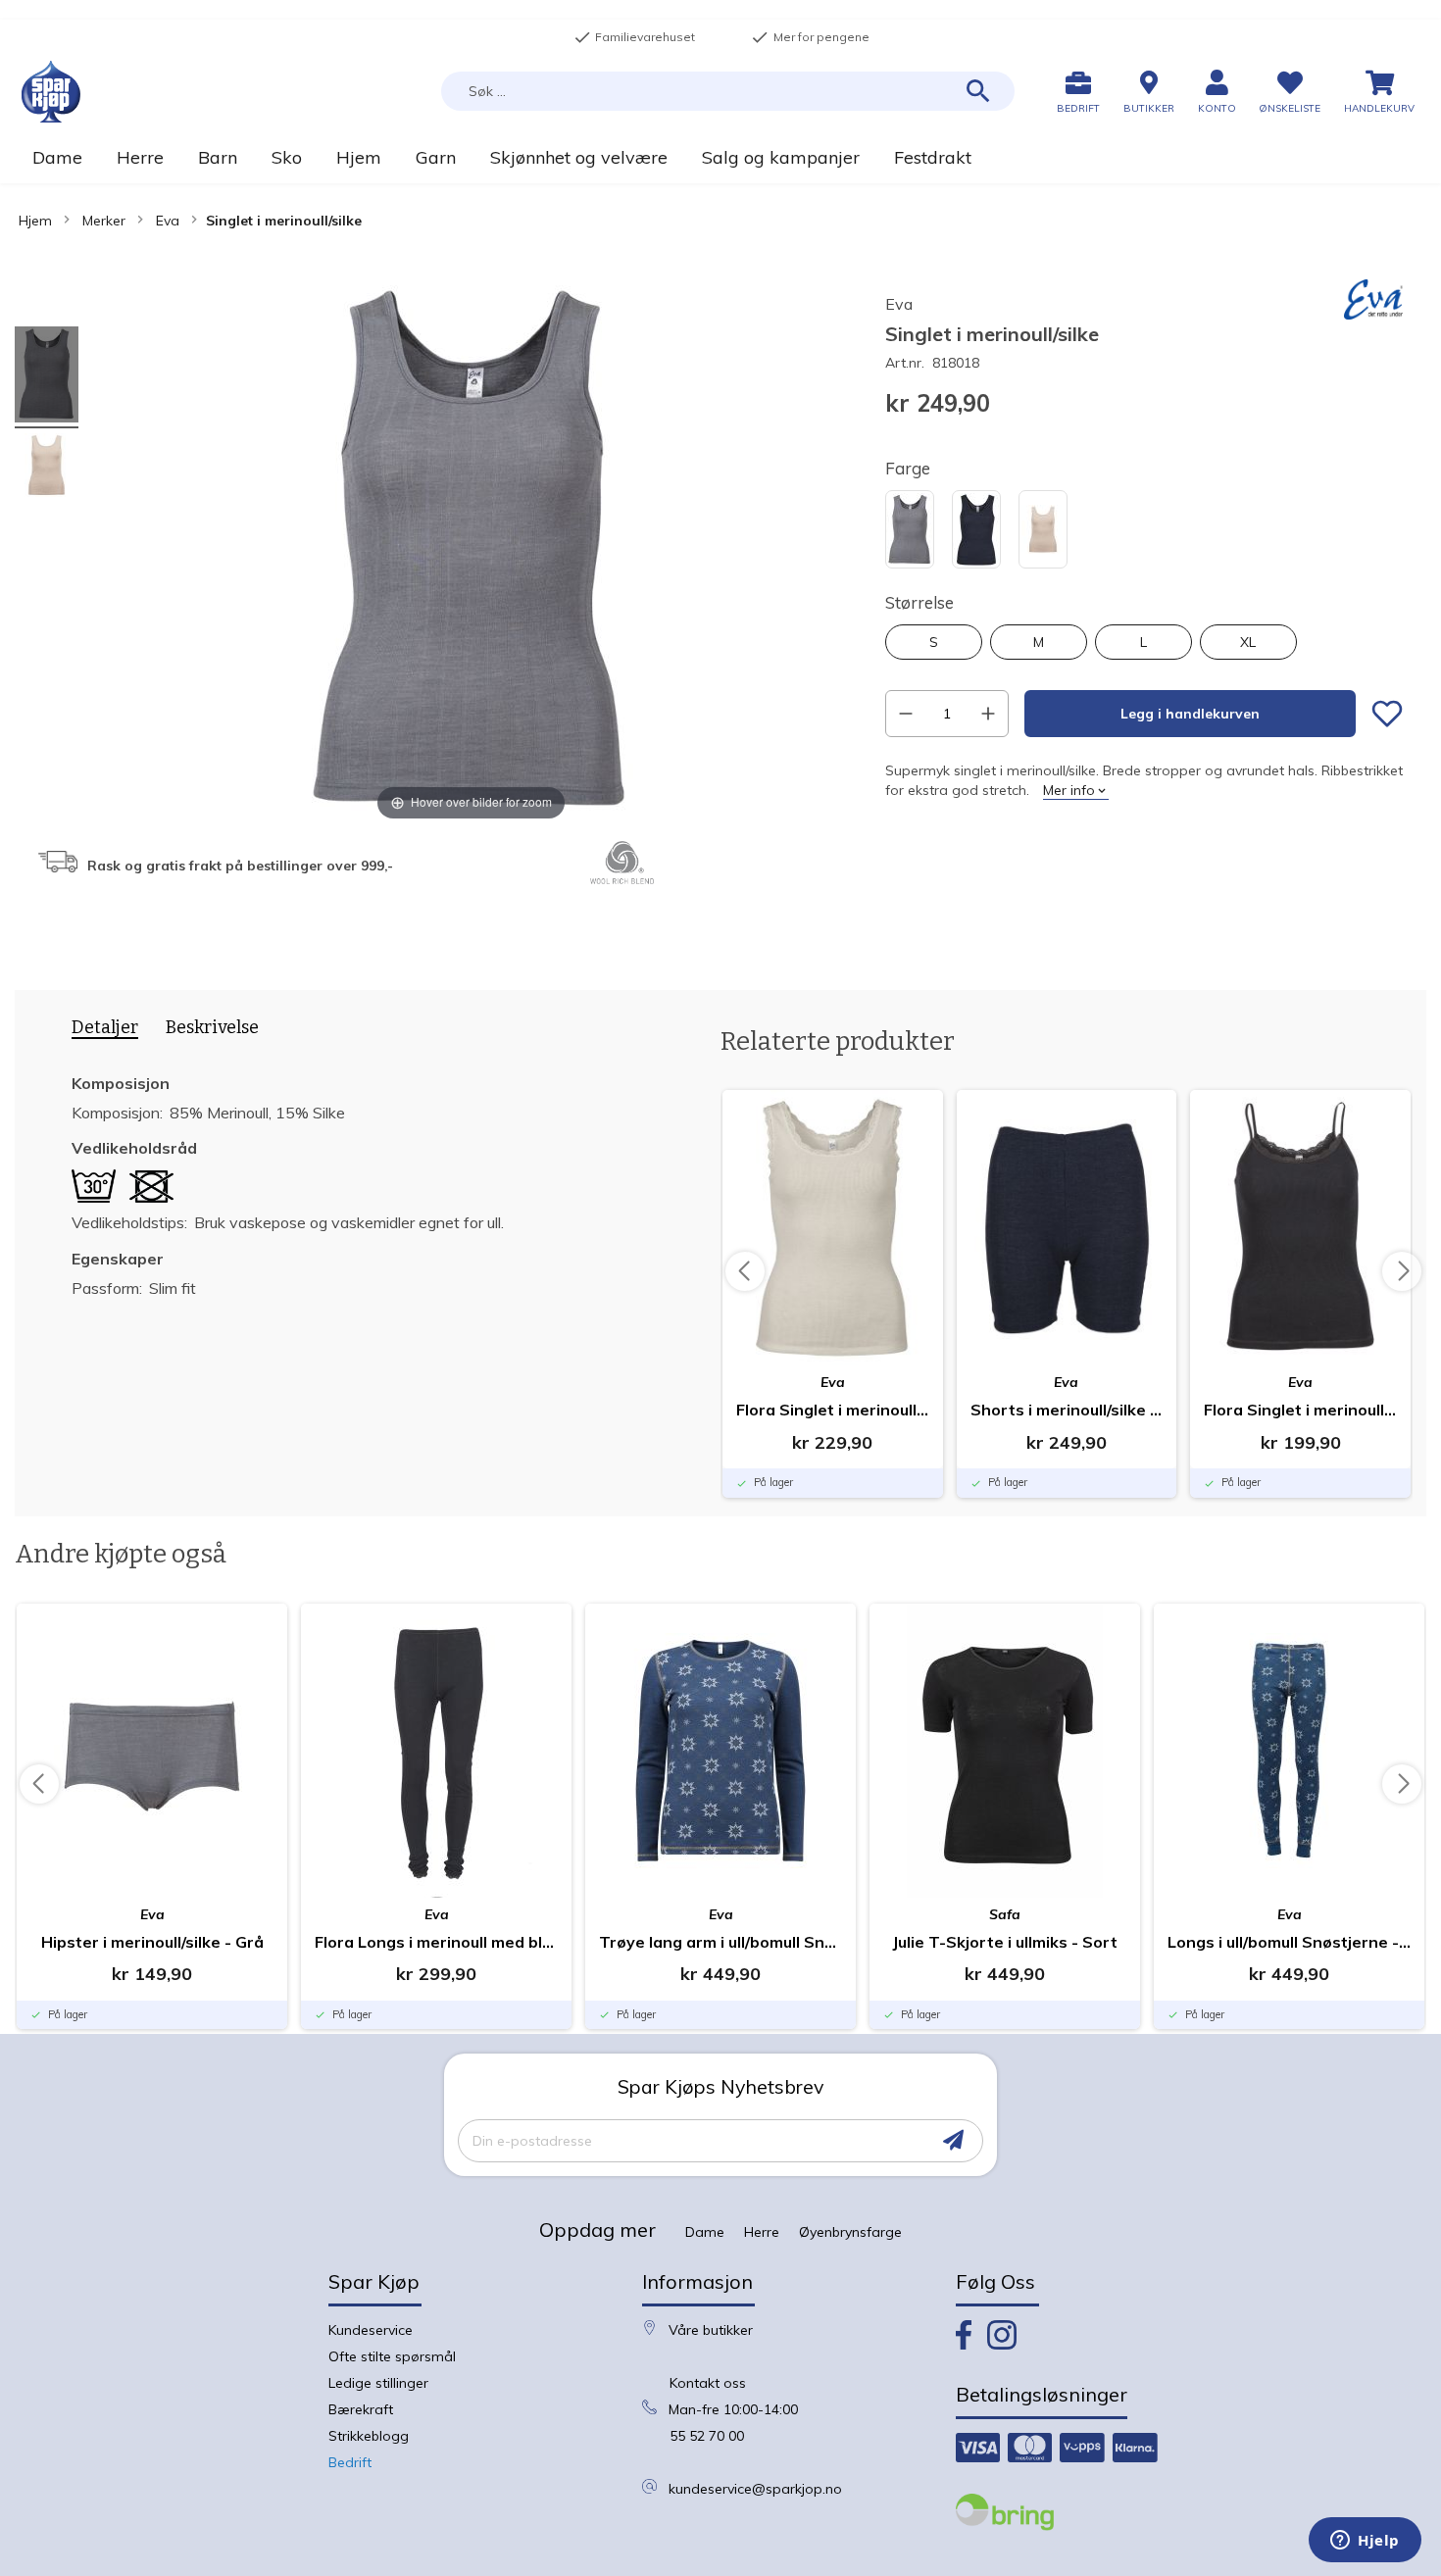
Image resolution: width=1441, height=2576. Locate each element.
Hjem (35, 221)
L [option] (1143, 642)
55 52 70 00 (707, 2436)
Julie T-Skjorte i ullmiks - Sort (1005, 1942)
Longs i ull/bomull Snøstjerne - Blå (1289, 1942)
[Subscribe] (953, 2140)
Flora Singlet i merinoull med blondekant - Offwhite (833, 1410)
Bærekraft (361, 2409)
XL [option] (1248, 642)
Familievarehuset (634, 37)
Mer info (1069, 790)
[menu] (720, 157)
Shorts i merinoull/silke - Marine (1067, 1410)
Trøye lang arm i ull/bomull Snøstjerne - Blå (720, 1942)
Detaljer (105, 1028)
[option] (910, 529)
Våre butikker (711, 2330)
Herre (762, 2232)
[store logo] (51, 92)
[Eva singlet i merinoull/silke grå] (47, 377)
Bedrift (350, 2462)
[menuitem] (57, 157)
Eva (168, 221)
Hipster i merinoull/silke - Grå (152, 1942)
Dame (705, 2232)
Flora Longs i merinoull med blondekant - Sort (436, 1942)
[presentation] (98, 1031)
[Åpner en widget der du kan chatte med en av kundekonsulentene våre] (1365, 2542)
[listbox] (1144, 532)
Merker (104, 221)
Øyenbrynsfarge (850, 2232)
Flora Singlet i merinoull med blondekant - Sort (1300, 1410)
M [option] (1039, 642)
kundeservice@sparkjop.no (755, 2489)
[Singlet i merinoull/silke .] (47, 468)
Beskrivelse (212, 1027)
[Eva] (1373, 315)
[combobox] (728, 91)
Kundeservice (371, 2330)
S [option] (934, 642)
